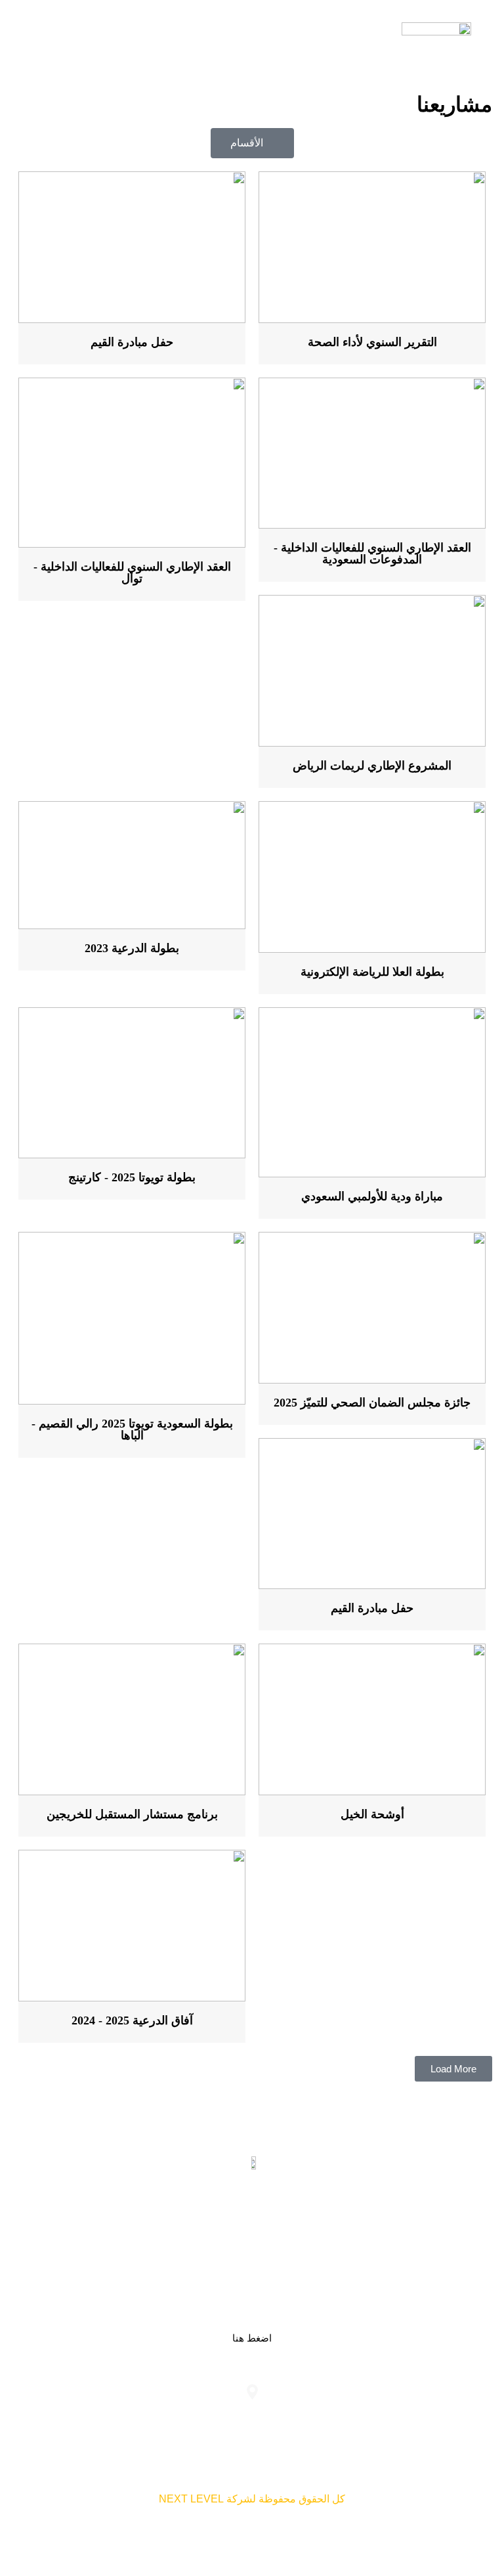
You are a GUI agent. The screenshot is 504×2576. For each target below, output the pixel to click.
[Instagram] (211, 2225)
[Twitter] (252, 2225)
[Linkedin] (293, 2225)
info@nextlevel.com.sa (92, 2418)
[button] (43, 39)
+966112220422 (412, 2418)
